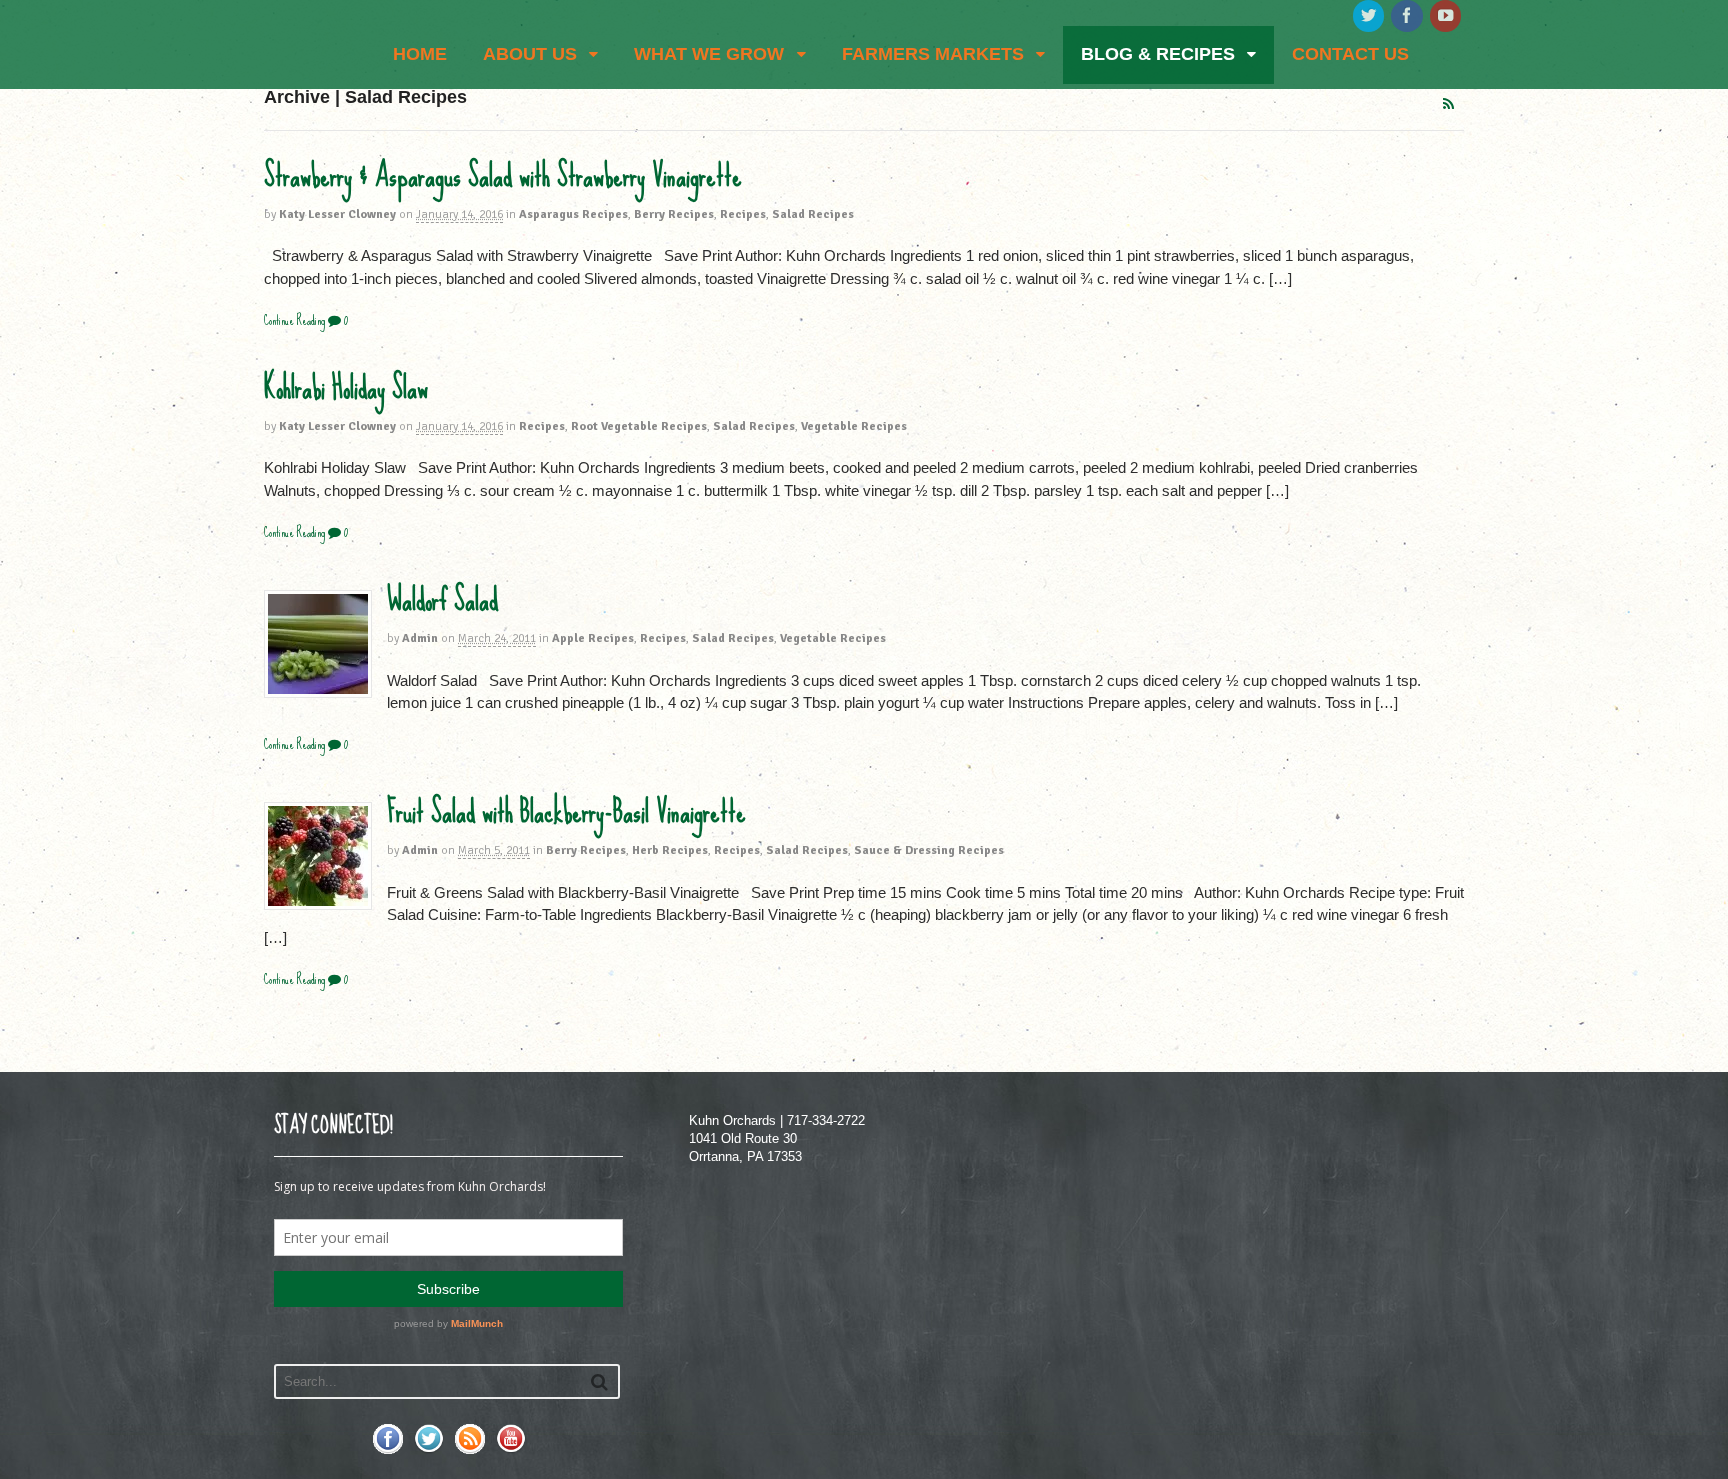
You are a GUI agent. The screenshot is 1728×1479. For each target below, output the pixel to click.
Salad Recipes (813, 214)
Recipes (743, 214)
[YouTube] (1447, 17)
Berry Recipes (674, 214)
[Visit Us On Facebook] (387, 1449)
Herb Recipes (670, 850)
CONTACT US (1350, 54)
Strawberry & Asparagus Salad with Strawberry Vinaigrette (503, 176)
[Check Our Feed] (469, 1449)
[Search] (599, 1381)
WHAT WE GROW (709, 54)
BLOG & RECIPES (1158, 54)
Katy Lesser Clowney (337, 214)
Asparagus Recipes (573, 214)
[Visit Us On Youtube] (510, 1449)
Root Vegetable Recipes (639, 426)
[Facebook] (1408, 17)
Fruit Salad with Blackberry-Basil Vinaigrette (566, 812)
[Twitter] (1370, 17)
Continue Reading (294, 320)
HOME (420, 54)
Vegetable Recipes (854, 426)
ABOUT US (530, 54)
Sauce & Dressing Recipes (929, 850)
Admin (420, 638)
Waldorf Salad (442, 600)
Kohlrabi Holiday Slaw (346, 388)
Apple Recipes (593, 638)
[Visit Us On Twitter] (428, 1449)
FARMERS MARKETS (933, 54)
